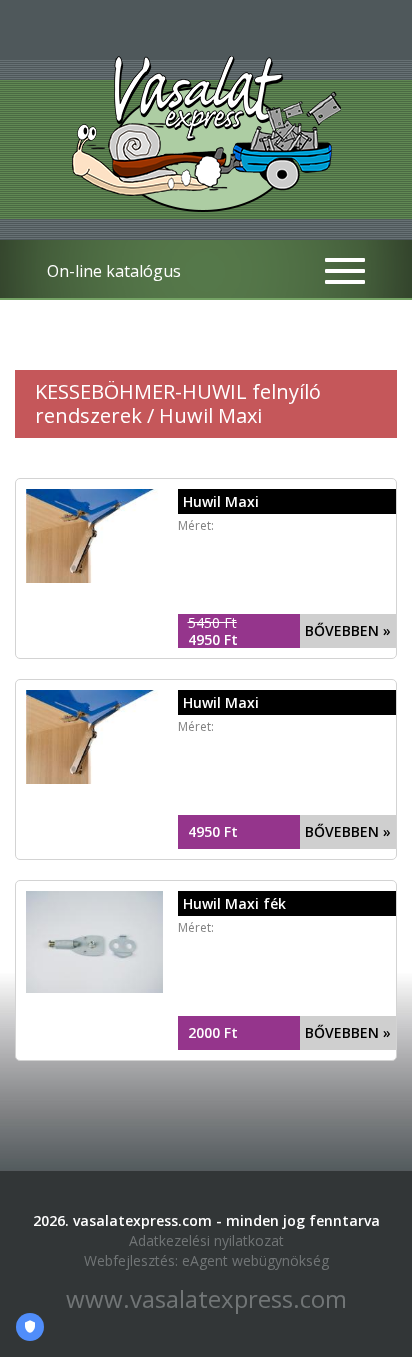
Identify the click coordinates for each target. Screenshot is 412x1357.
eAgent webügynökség (255, 1260)
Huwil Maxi (221, 501)
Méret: (196, 525)
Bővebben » (348, 630)
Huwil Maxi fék (234, 903)
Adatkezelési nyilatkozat (206, 1240)
